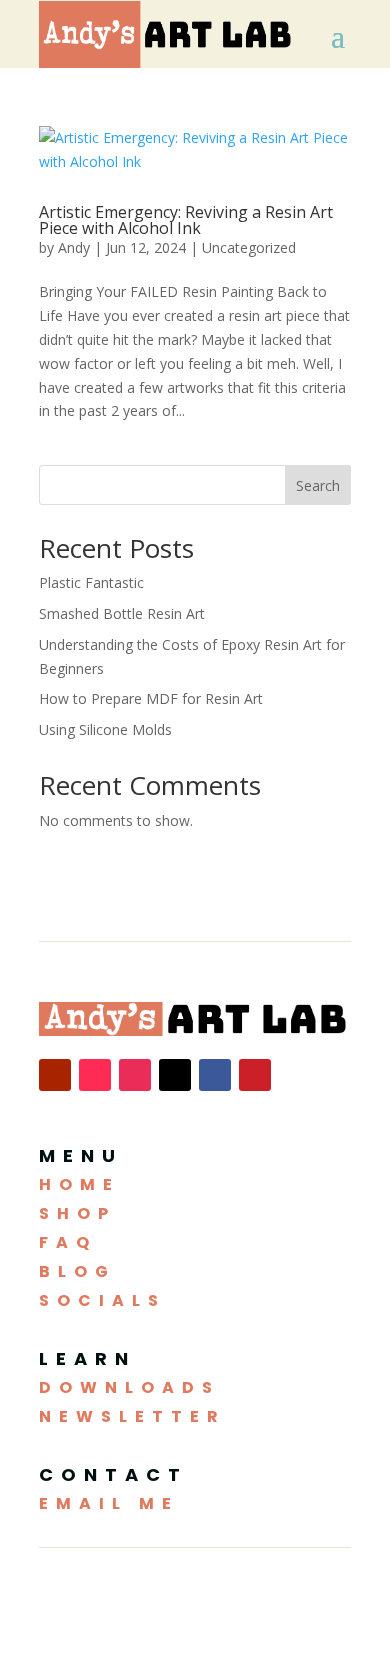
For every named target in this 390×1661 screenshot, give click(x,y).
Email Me (109, 1503)
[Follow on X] (175, 1075)
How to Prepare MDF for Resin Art (151, 698)
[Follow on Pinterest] (255, 1075)
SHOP (77, 1213)
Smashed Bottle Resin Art (122, 613)
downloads (129, 1387)
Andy (74, 247)
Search (318, 485)
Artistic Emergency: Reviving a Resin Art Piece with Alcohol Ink (186, 220)
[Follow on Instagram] (135, 1075)
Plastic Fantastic (91, 582)
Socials (102, 1300)
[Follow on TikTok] (95, 1075)
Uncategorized (249, 247)
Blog (77, 1271)
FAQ (68, 1242)
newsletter (132, 1416)
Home (79, 1184)
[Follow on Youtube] (55, 1075)
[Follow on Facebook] (215, 1075)
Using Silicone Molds (105, 729)
